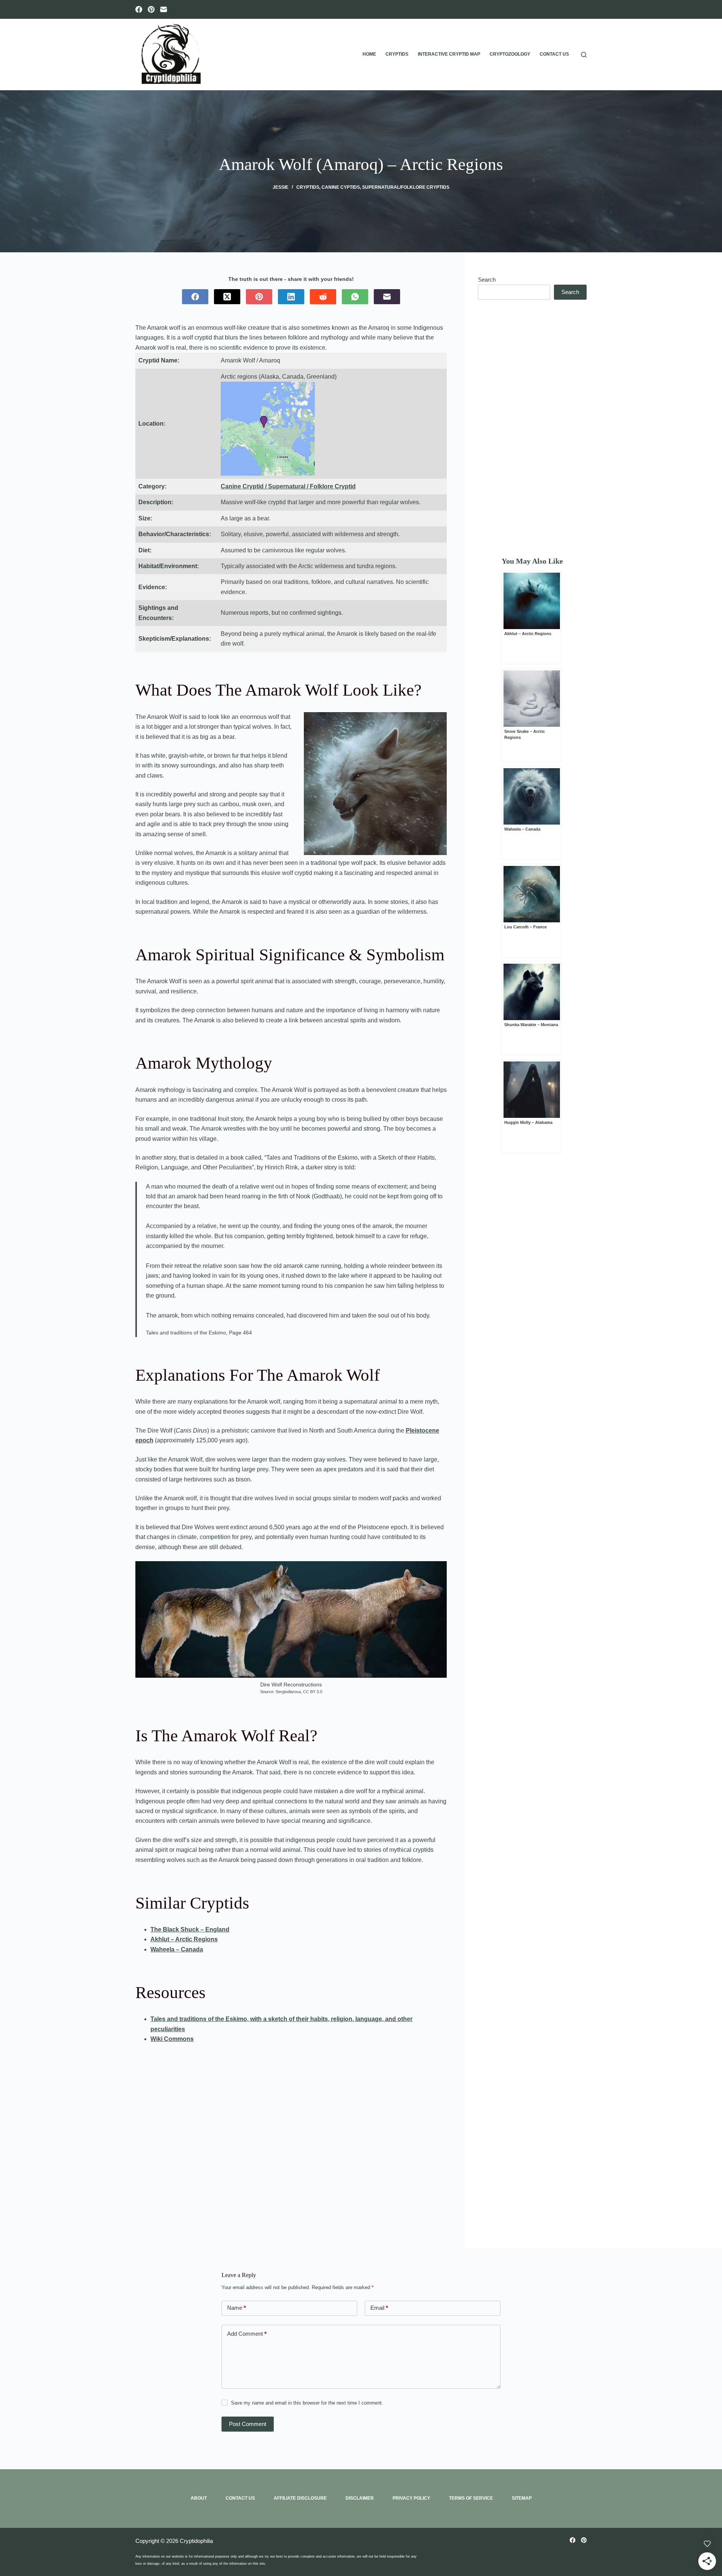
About (199, 2498)
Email (379, 2308)
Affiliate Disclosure (300, 2498)
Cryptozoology (510, 54)
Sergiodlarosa (288, 1692)
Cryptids (397, 54)
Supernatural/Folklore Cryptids (406, 187)
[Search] (584, 55)
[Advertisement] (532, 428)
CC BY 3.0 (313, 1692)
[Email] (164, 9)
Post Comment (248, 2424)
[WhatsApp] (355, 297)
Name (237, 2308)
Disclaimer (360, 2498)
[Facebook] (139, 9)
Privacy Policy (411, 2498)
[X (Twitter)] (227, 297)
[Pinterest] (151, 9)
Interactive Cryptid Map (449, 54)
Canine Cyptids (341, 187)
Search (487, 280)
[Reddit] (323, 297)
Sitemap (522, 2498)
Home (369, 54)
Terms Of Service (471, 2498)
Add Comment (247, 2334)
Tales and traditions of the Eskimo (186, 1333)
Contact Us (554, 54)
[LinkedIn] (291, 297)
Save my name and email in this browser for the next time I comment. (307, 2403)
